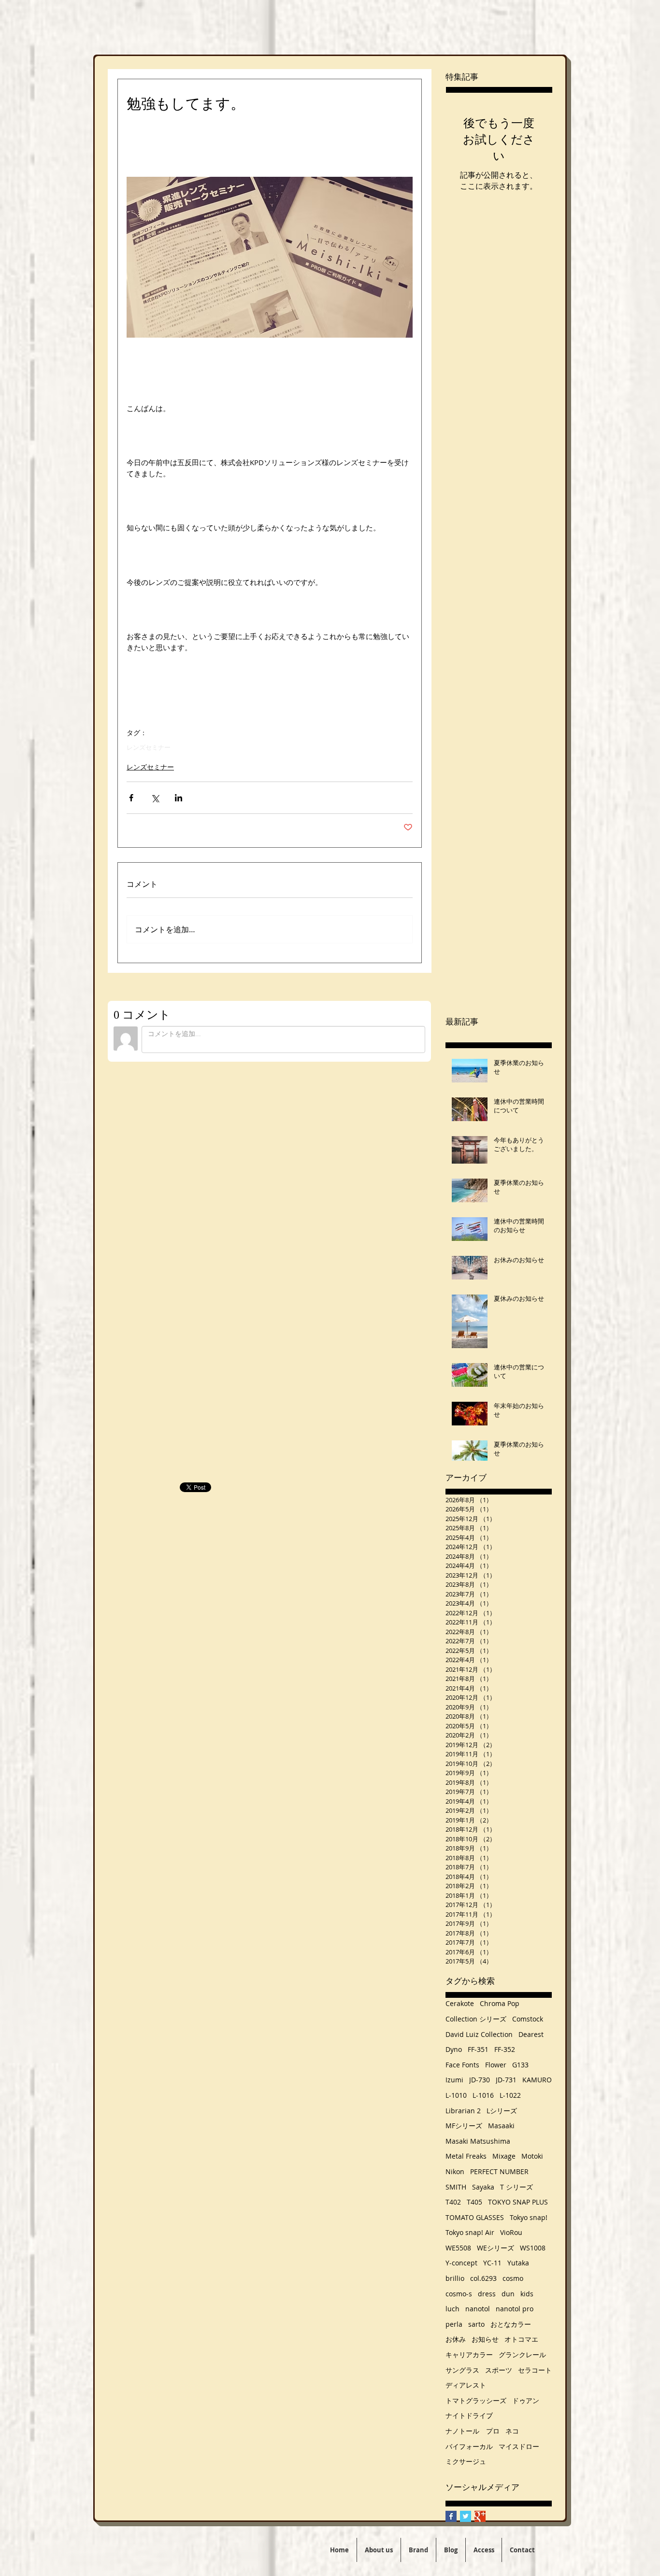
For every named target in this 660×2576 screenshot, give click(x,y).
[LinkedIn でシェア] (179, 798)
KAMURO (537, 2080)
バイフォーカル (469, 2446)
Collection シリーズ (476, 2019)
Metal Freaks (466, 2156)
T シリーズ (517, 2187)
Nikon (455, 2171)
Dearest (531, 2034)
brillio (455, 2278)
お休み (456, 2339)
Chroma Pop (500, 2003)
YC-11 (492, 2263)
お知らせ (485, 2339)
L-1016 (483, 2095)
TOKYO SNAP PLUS (518, 2202)
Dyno (454, 2049)
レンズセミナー (149, 747)
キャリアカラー (469, 2355)
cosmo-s (459, 2294)
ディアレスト (466, 2385)
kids (527, 2294)
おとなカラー (511, 2324)
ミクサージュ (466, 2461)
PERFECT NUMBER (499, 2171)
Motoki (532, 2156)
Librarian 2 (463, 2111)
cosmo (513, 2278)
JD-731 (506, 2080)
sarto (476, 2324)
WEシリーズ (495, 2248)
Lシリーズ (502, 2111)
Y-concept (461, 2263)
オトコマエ (521, 2339)
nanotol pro (515, 2309)
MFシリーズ (464, 2126)
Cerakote (460, 2003)
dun (508, 2294)
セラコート (535, 2370)
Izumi (454, 2080)
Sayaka (483, 2187)
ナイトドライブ (469, 2415)
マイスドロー (519, 2446)
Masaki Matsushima (478, 2141)
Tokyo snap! (529, 2217)
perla (454, 2324)
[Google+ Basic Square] (480, 2516)
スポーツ (499, 2370)
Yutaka (518, 2263)
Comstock (528, 2019)
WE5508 (458, 2248)
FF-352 (505, 2049)
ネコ (512, 2431)
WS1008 (533, 2248)
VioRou (511, 2232)
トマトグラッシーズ (476, 2400)
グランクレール (522, 2355)
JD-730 (480, 2080)
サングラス (462, 2370)
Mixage (504, 2156)
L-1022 (510, 2095)
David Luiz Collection (479, 2034)
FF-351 (478, 2049)
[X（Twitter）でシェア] (155, 798)
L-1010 (456, 2095)
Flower (496, 2065)
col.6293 (483, 2278)
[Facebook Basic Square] (451, 2516)
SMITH (456, 2187)
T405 (474, 2202)
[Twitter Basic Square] (466, 2516)
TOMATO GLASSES (475, 2217)
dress (487, 2294)
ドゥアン (526, 2400)
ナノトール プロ (473, 2431)
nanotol (478, 2309)
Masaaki (501, 2126)
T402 (453, 2202)
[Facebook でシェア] (131, 798)
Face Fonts (462, 2065)
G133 (520, 2065)
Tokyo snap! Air (470, 2232)
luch (452, 2309)
